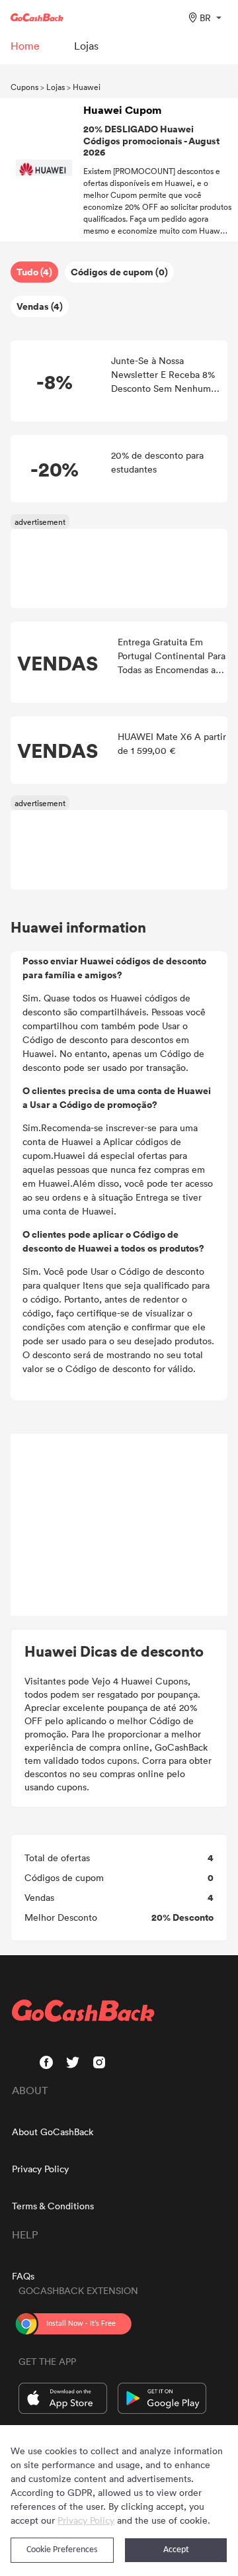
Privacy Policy (40, 2169)
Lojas (56, 87)
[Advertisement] (119, 1525)
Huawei (87, 87)
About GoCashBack (53, 2132)
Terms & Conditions (53, 2206)
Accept (176, 2550)
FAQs (23, 2276)
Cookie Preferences (62, 2550)
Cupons (24, 87)
